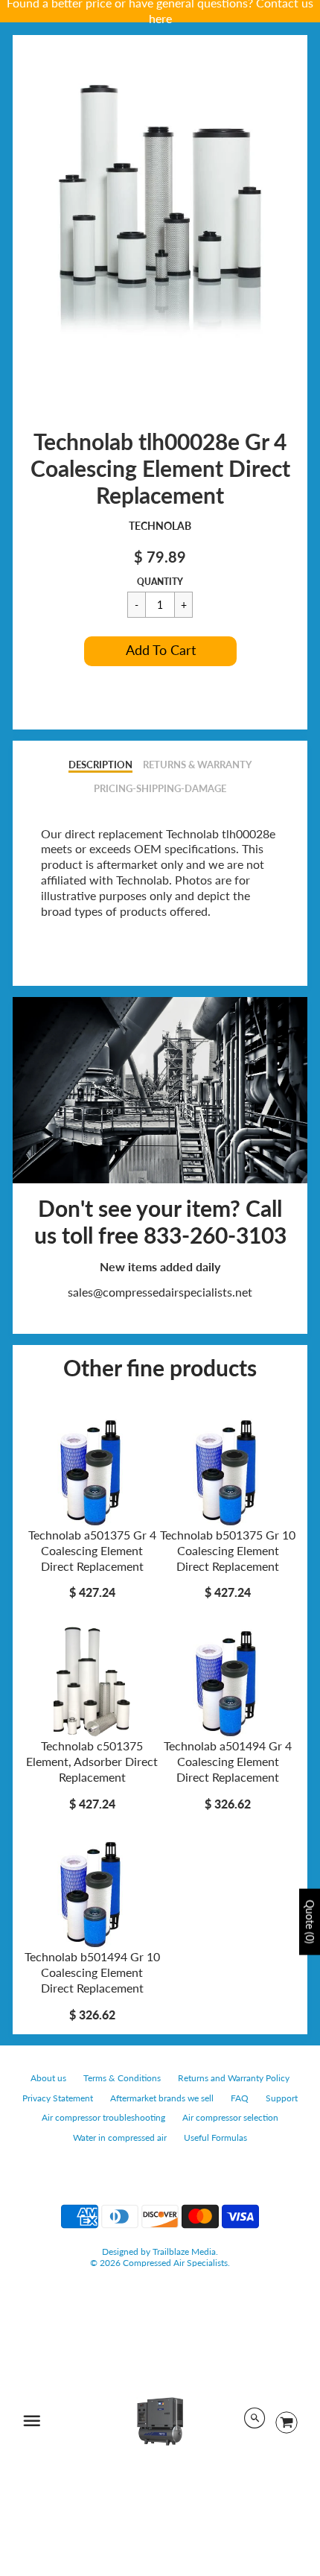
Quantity (160, 582)
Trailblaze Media (184, 2251)
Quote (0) (310, 1921)
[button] (160, 651)
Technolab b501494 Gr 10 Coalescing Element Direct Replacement (92, 1972)
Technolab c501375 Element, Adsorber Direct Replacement (92, 1761)
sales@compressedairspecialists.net (160, 1292)
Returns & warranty (197, 765)
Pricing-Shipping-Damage (160, 788)
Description (100, 765)
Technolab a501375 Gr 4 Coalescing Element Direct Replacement (92, 1550)
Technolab (160, 526)
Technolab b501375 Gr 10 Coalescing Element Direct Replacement (228, 1550)
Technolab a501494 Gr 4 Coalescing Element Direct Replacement (228, 1761)
